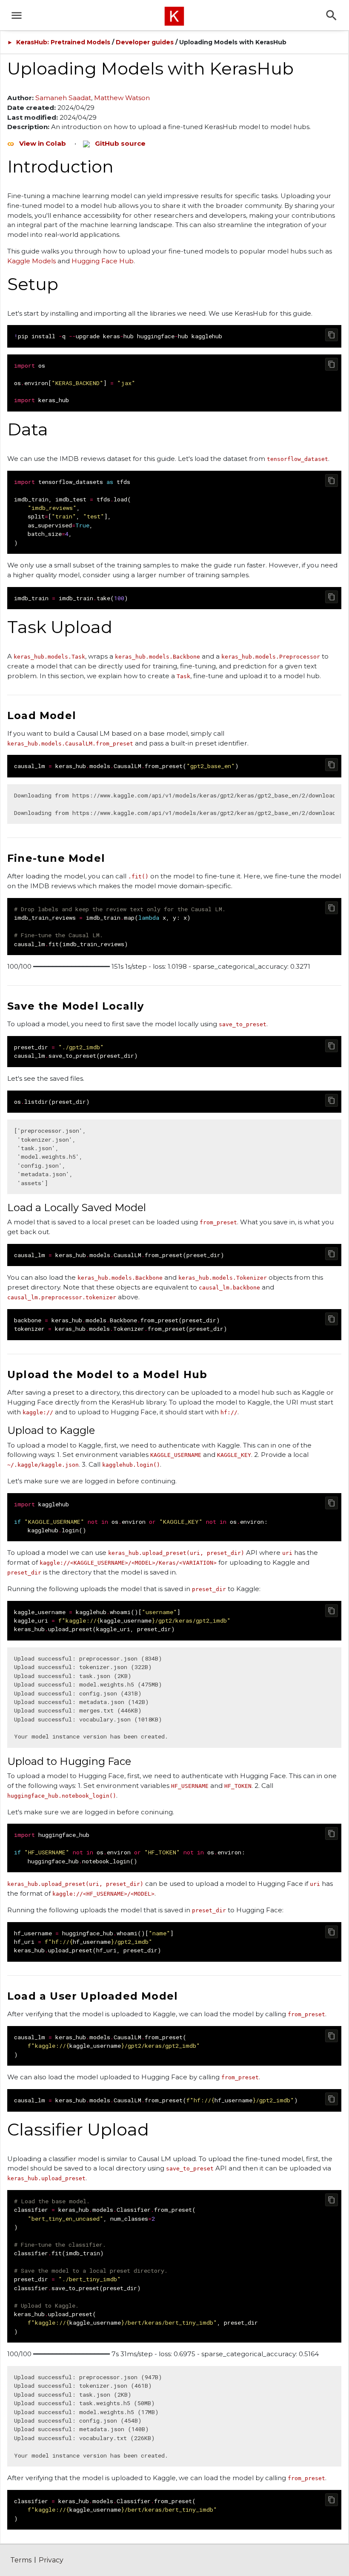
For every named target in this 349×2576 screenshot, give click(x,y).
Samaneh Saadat (63, 98)
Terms (21, 2560)
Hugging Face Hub (103, 261)
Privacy (51, 2560)
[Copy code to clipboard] (332, 335)
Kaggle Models (31, 261)
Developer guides (145, 42)
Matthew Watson (122, 98)
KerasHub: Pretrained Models (63, 42)
